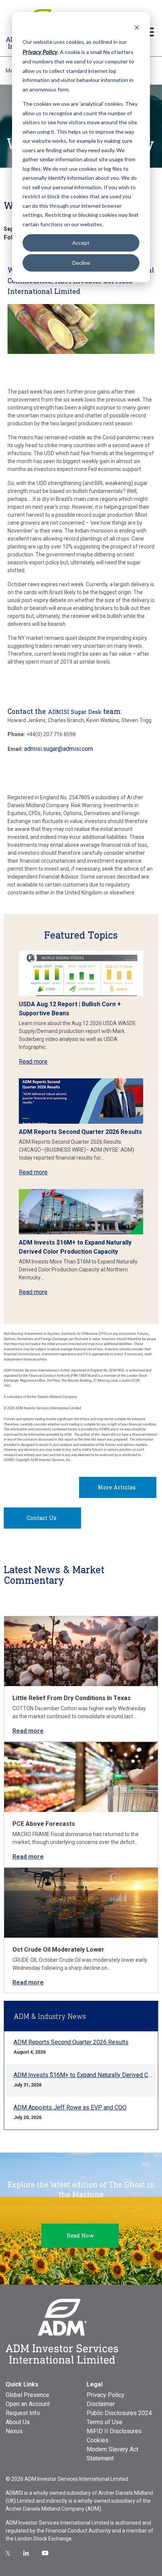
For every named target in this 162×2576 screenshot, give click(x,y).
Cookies (98, 2440)
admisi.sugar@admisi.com (59, 749)
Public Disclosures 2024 (119, 2413)
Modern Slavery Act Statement (112, 2454)
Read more (33, 1062)
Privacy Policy (105, 2395)
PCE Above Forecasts (44, 1824)
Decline (81, 263)
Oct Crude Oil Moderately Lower (58, 1950)
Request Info (23, 2413)
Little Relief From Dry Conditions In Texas (72, 1698)
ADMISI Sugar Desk (75, 712)
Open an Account (28, 2404)
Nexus (14, 2431)
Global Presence (28, 2395)
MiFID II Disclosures (114, 2431)
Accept (81, 243)
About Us (18, 2422)
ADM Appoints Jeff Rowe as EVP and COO (70, 2107)
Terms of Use (105, 2422)
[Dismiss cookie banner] (137, 27)
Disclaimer (101, 2404)
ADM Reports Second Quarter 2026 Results (80, 1132)
